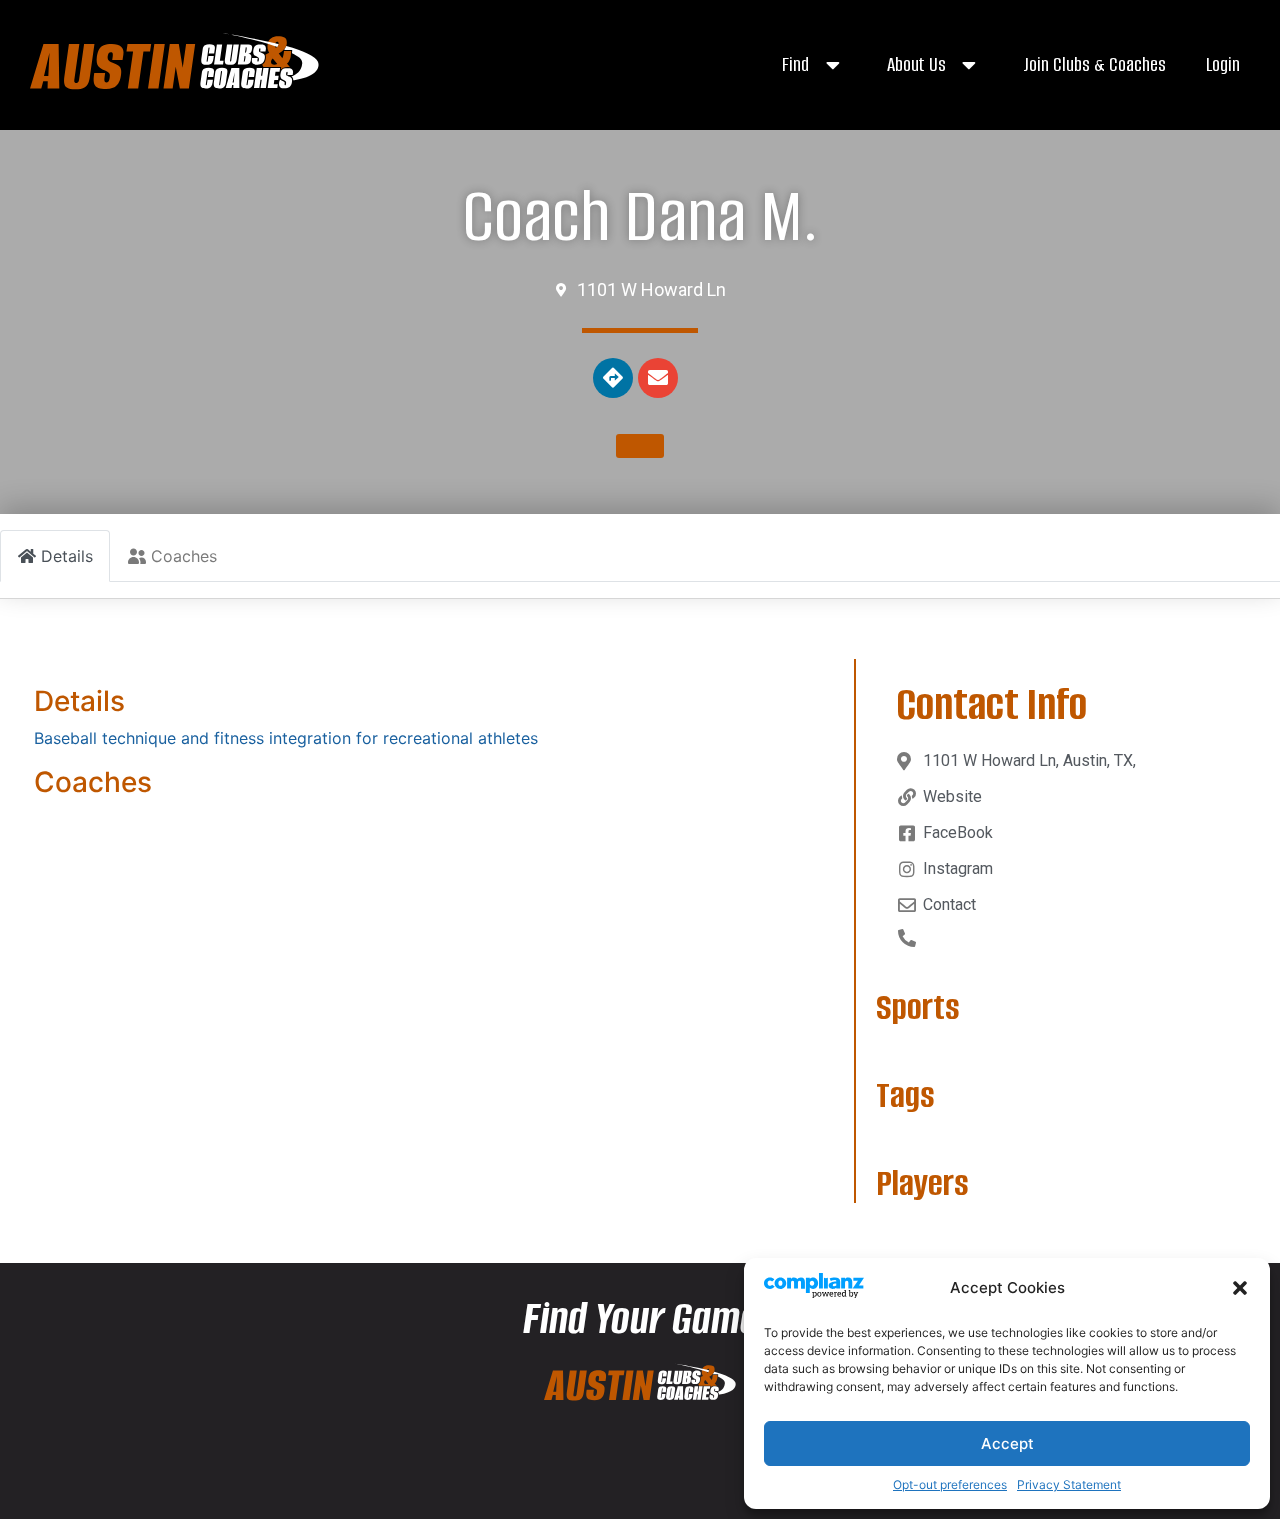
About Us (916, 64)
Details (79, 701)
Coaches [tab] (184, 556)
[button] (1240, 1288)
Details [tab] (67, 556)
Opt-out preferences (950, 1484)
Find (795, 64)
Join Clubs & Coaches (1094, 64)
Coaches (93, 782)
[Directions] (613, 378)
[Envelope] (658, 378)
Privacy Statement (1069, 1484)
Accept (1007, 1443)
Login (1223, 64)
